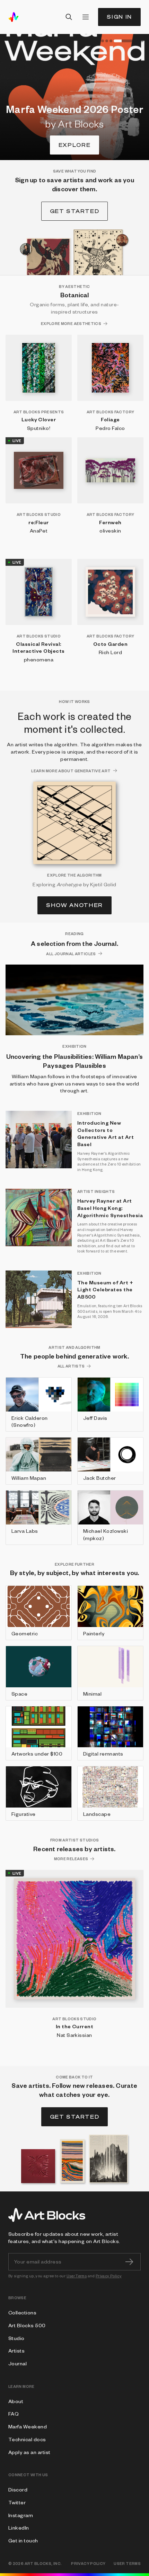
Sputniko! (39, 428)
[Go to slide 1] (98, 41)
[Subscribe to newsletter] (129, 2262)
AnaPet (39, 530)
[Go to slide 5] (124, 41)
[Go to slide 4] (111, 41)
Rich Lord (110, 652)
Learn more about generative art (71, 771)
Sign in (119, 17)
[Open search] (69, 17)
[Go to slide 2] (103, 41)
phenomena (39, 659)
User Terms (77, 2276)
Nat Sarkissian (74, 2035)
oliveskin (110, 530)
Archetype (69, 884)
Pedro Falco (110, 428)
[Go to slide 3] (107, 41)
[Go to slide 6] (138, 41)
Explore (75, 145)
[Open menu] (86, 17)
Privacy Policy (109, 2276)
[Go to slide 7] (142, 41)
